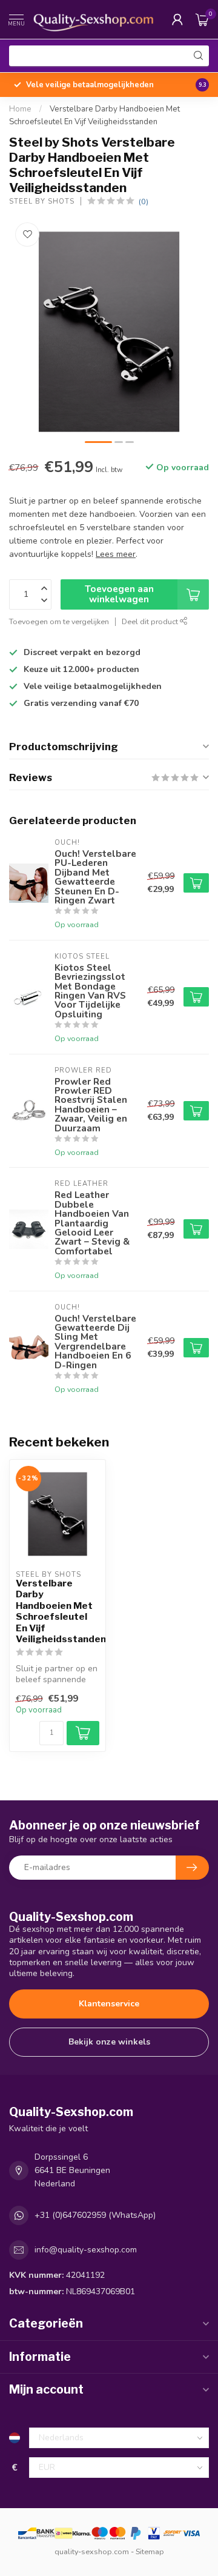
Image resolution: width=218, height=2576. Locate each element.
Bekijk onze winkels (109, 2042)
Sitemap (150, 2551)
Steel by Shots (42, 201)
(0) (144, 201)
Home (20, 109)
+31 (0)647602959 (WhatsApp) (95, 2215)
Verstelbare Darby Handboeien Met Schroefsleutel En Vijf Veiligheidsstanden (58, 1611)
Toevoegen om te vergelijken (59, 621)
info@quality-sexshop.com (86, 2250)
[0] (202, 19)
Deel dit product (151, 621)
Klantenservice (109, 2004)
